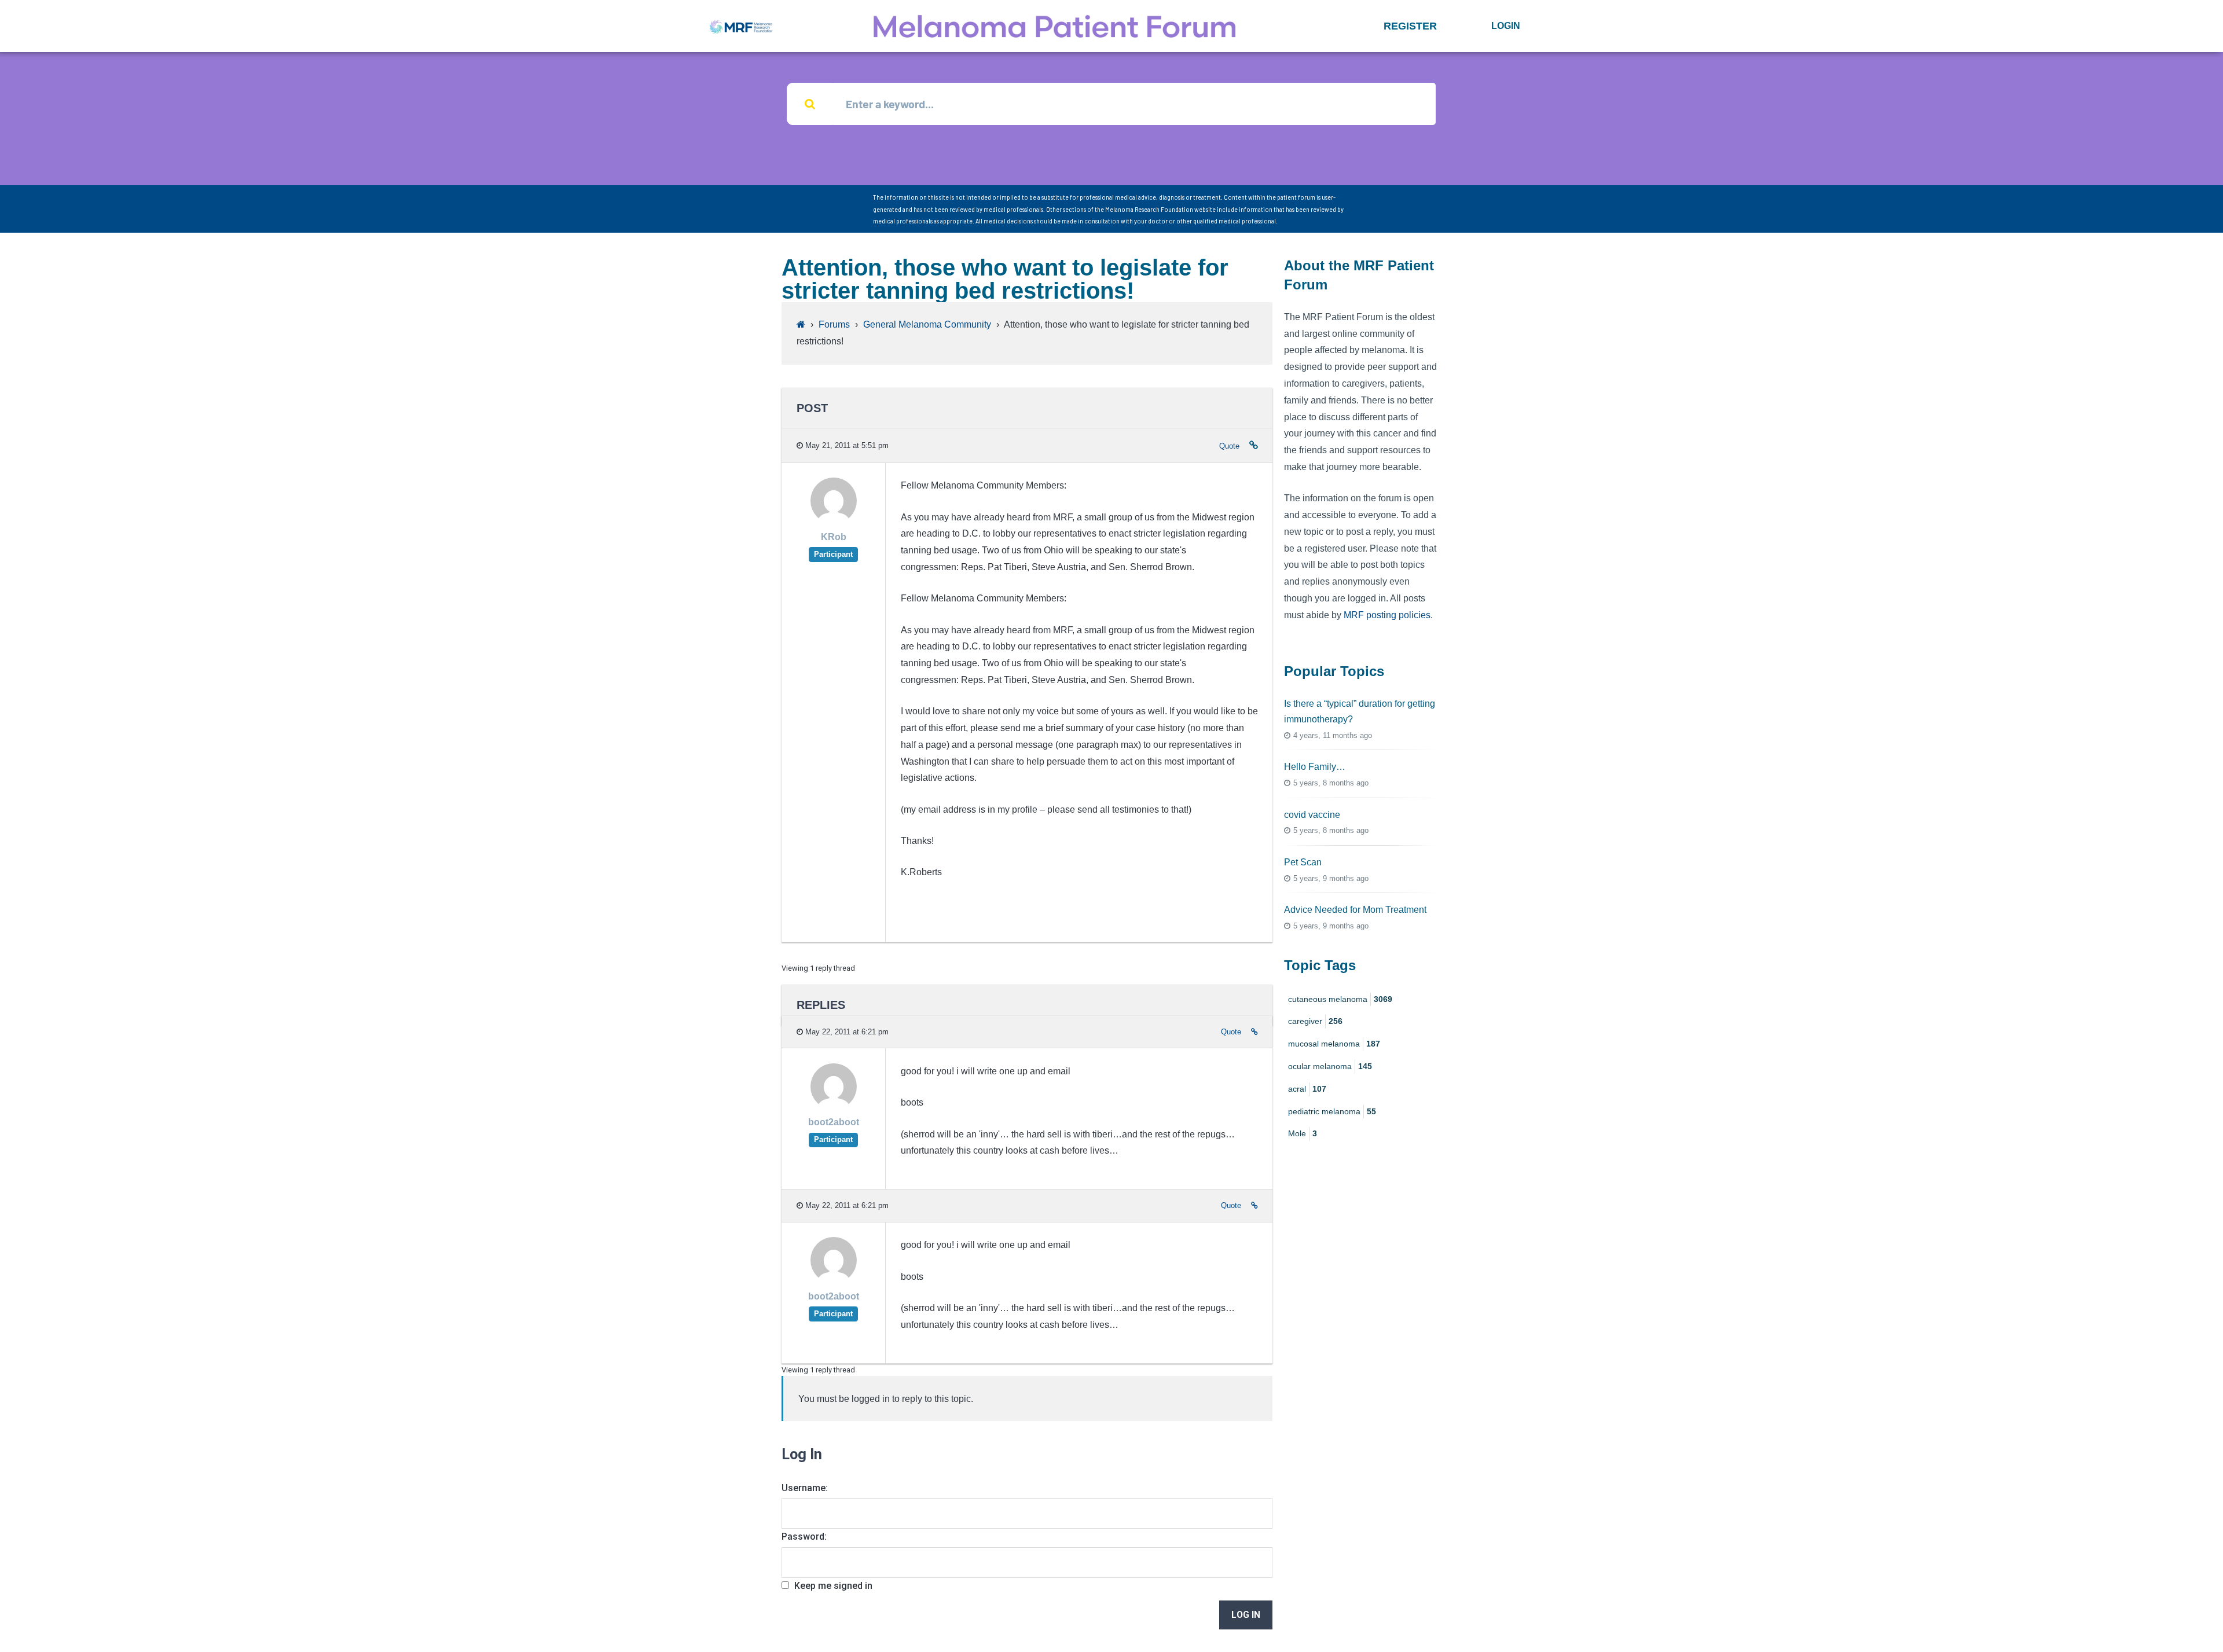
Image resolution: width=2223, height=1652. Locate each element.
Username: (805, 1488)
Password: (804, 1537)
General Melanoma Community (927, 324)
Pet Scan (1303, 862)
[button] (1410, 26)
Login (1506, 26)
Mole (1303, 1133)
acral (1307, 1089)
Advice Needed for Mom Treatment (1355, 910)
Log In (1246, 1615)
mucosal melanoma (1334, 1044)
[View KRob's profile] (834, 521)
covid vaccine (1312, 815)
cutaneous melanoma (1340, 999)
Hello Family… (1315, 767)
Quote (1229, 446)
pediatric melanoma (1332, 1111)
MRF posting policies (1387, 615)
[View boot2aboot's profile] (834, 1106)
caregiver (1315, 1021)
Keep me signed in (833, 1586)
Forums (834, 324)
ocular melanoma (1330, 1066)
